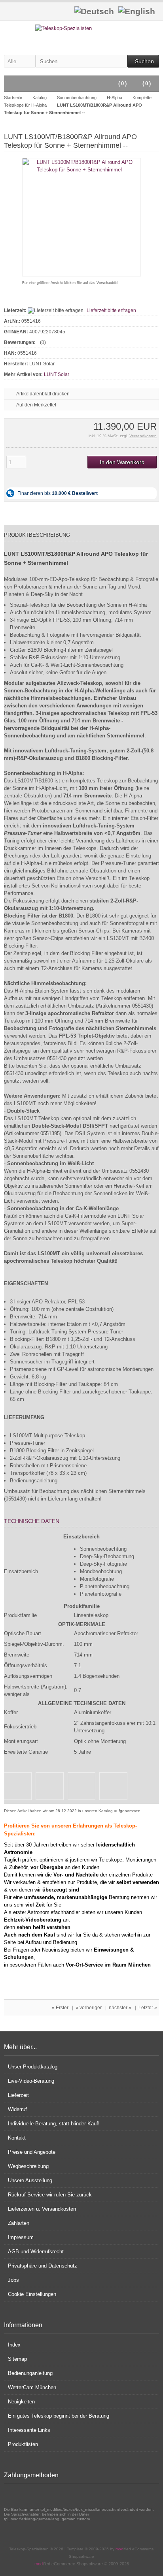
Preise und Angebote (32, 2152)
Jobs (13, 2280)
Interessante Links (29, 2430)
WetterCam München (32, 2387)
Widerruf (17, 2109)
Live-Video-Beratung (31, 2081)
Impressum (21, 2237)
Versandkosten (143, 436)
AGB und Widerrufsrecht (36, 2252)
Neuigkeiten (21, 2402)
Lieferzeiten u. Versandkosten (42, 2209)
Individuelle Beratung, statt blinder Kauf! (54, 2124)
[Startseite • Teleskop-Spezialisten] (82, 28)
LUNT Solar (57, 374)
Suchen (143, 61)
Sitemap (17, 2359)
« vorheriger (89, 2008)
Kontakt (17, 2138)
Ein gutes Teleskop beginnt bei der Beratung (59, 2416)
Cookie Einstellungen (32, 2294)
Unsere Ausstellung (30, 2180)
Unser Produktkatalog (33, 2067)
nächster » (120, 2008)
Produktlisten (23, 2444)
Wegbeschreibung (28, 2166)
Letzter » (148, 2008)
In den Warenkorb (122, 462)
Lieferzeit (18, 2095)
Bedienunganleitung (30, 2373)
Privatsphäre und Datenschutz (43, 2266)
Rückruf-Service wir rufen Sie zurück (50, 2195)
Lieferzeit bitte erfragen (111, 310)
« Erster (60, 2008)
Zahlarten (19, 2223)
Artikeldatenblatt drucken (43, 394)
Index (14, 2345)
